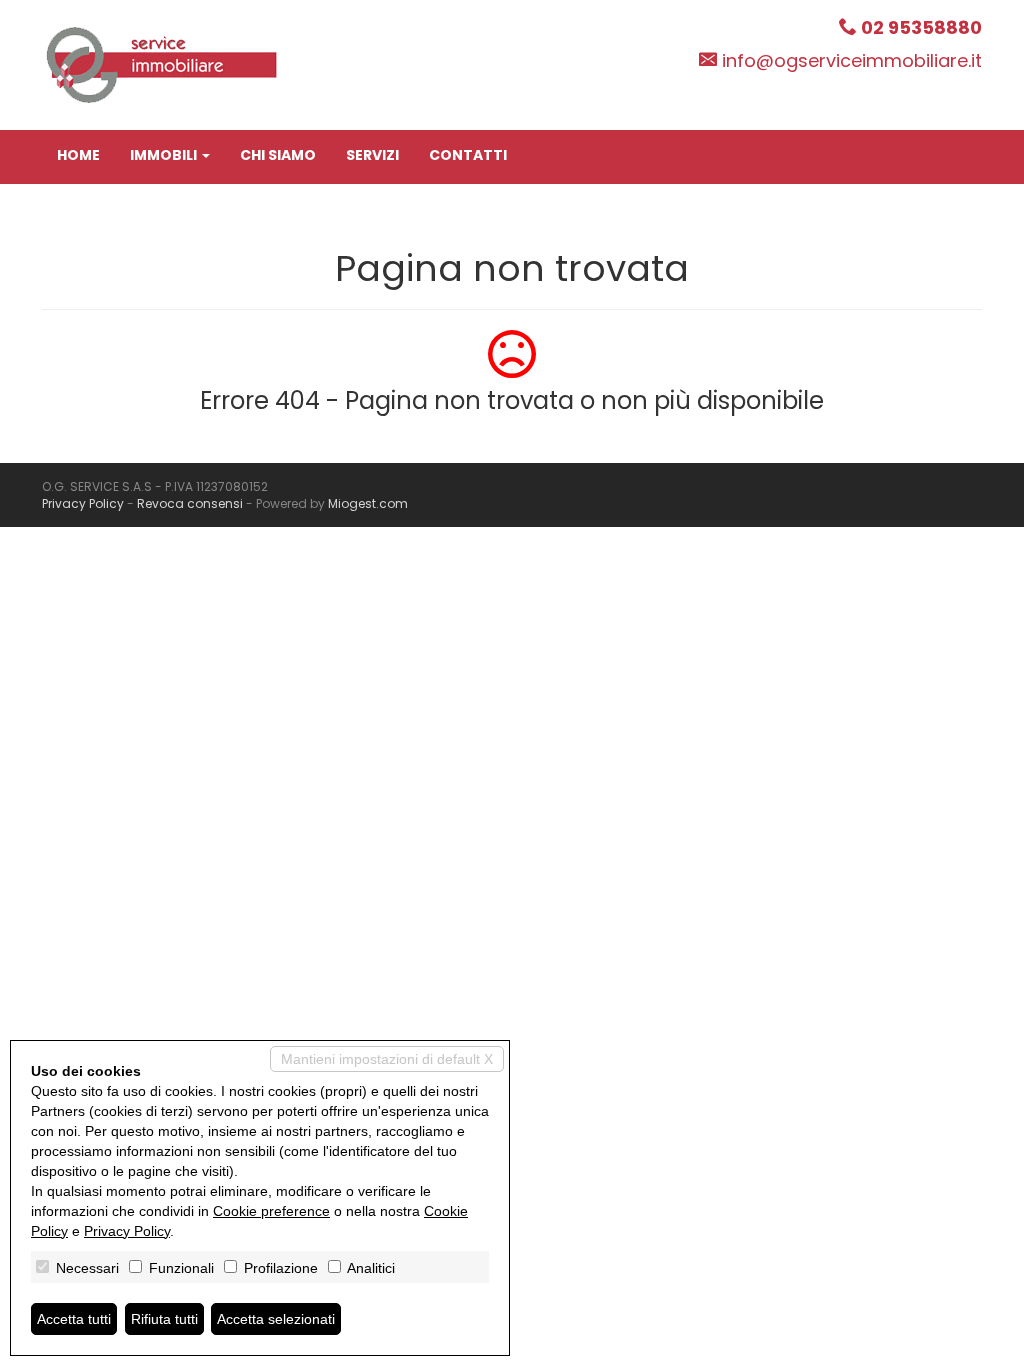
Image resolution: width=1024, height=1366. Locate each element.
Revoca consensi (190, 503)
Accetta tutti (74, 1319)
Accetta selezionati (276, 1319)
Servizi (372, 155)
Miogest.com (368, 503)
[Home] (162, 64)
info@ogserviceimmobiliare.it (852, 60)
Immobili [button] (165, 155)
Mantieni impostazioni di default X (387, 1059)
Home (78, 155)
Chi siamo (278, 155)
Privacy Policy (83, 503)
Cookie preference (271, 1211)
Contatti (468, 155)
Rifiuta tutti (164, 1319)
